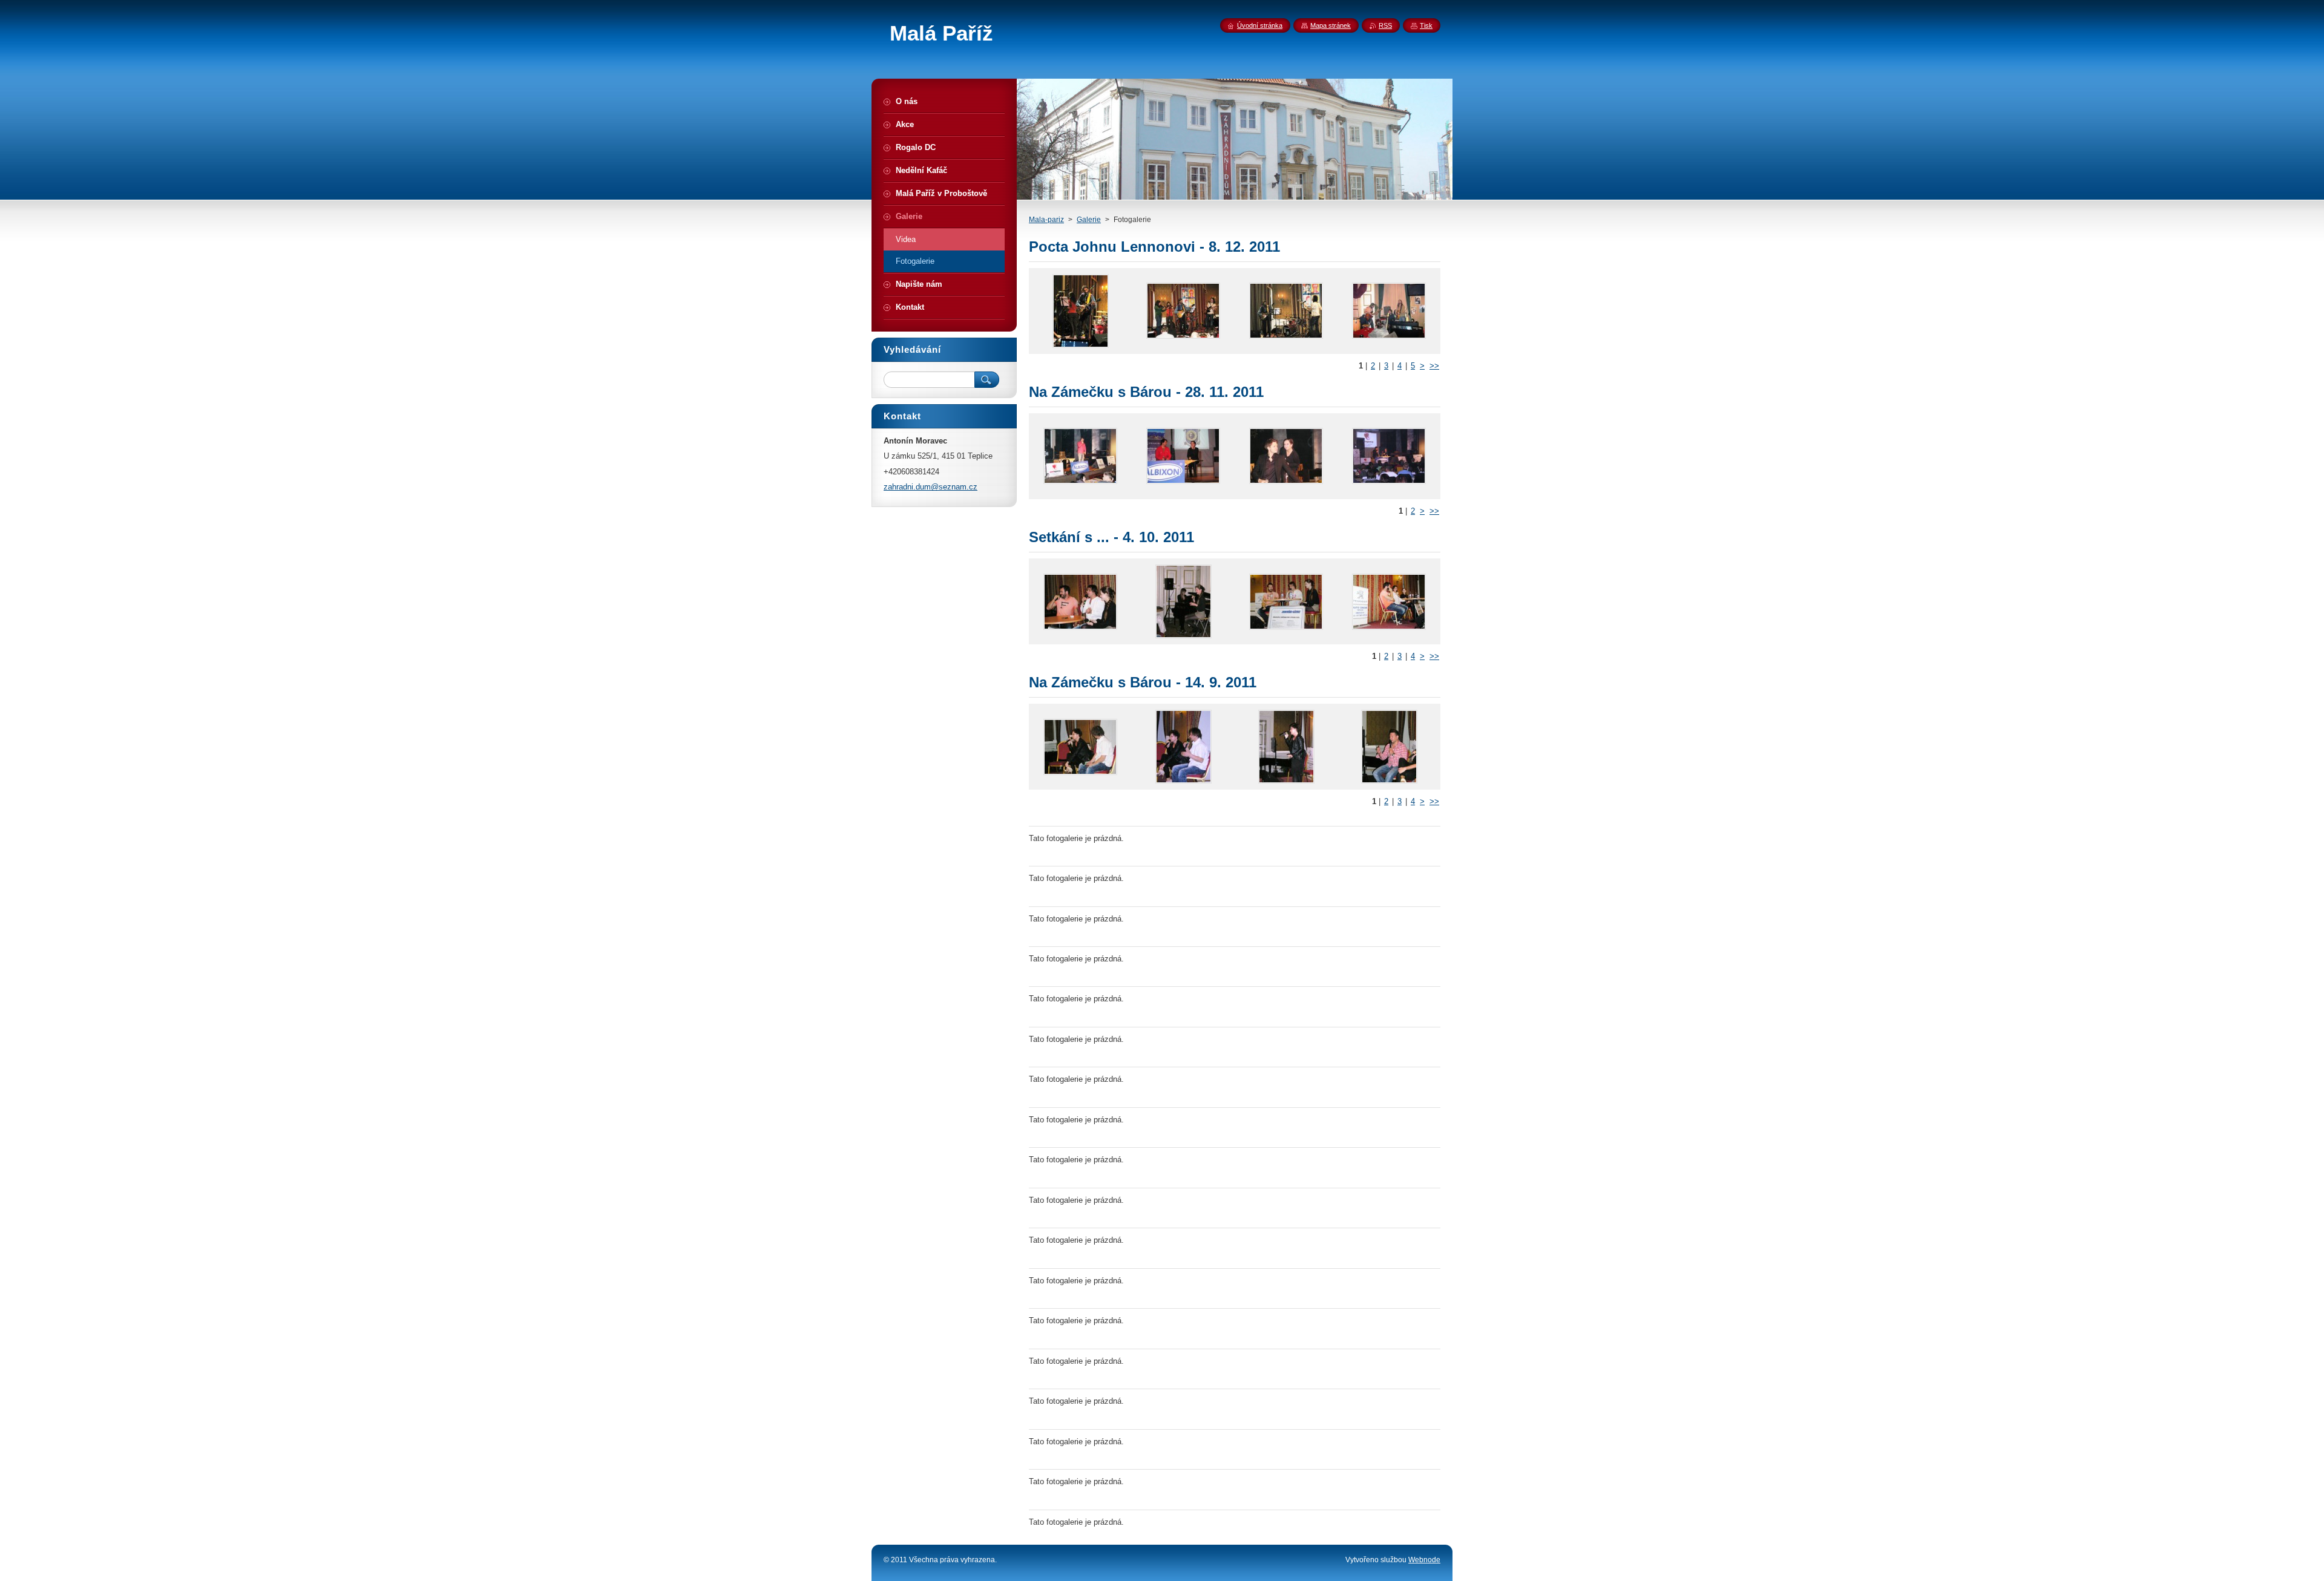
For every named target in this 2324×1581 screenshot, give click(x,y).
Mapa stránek (1331, 25)
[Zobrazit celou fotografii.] (1080, 311)
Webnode (1424, 1560)
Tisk (1426, 25)
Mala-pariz (1046, 220)
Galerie (1089, 220)
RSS (1385, 25)
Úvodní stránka (1260, 25)
